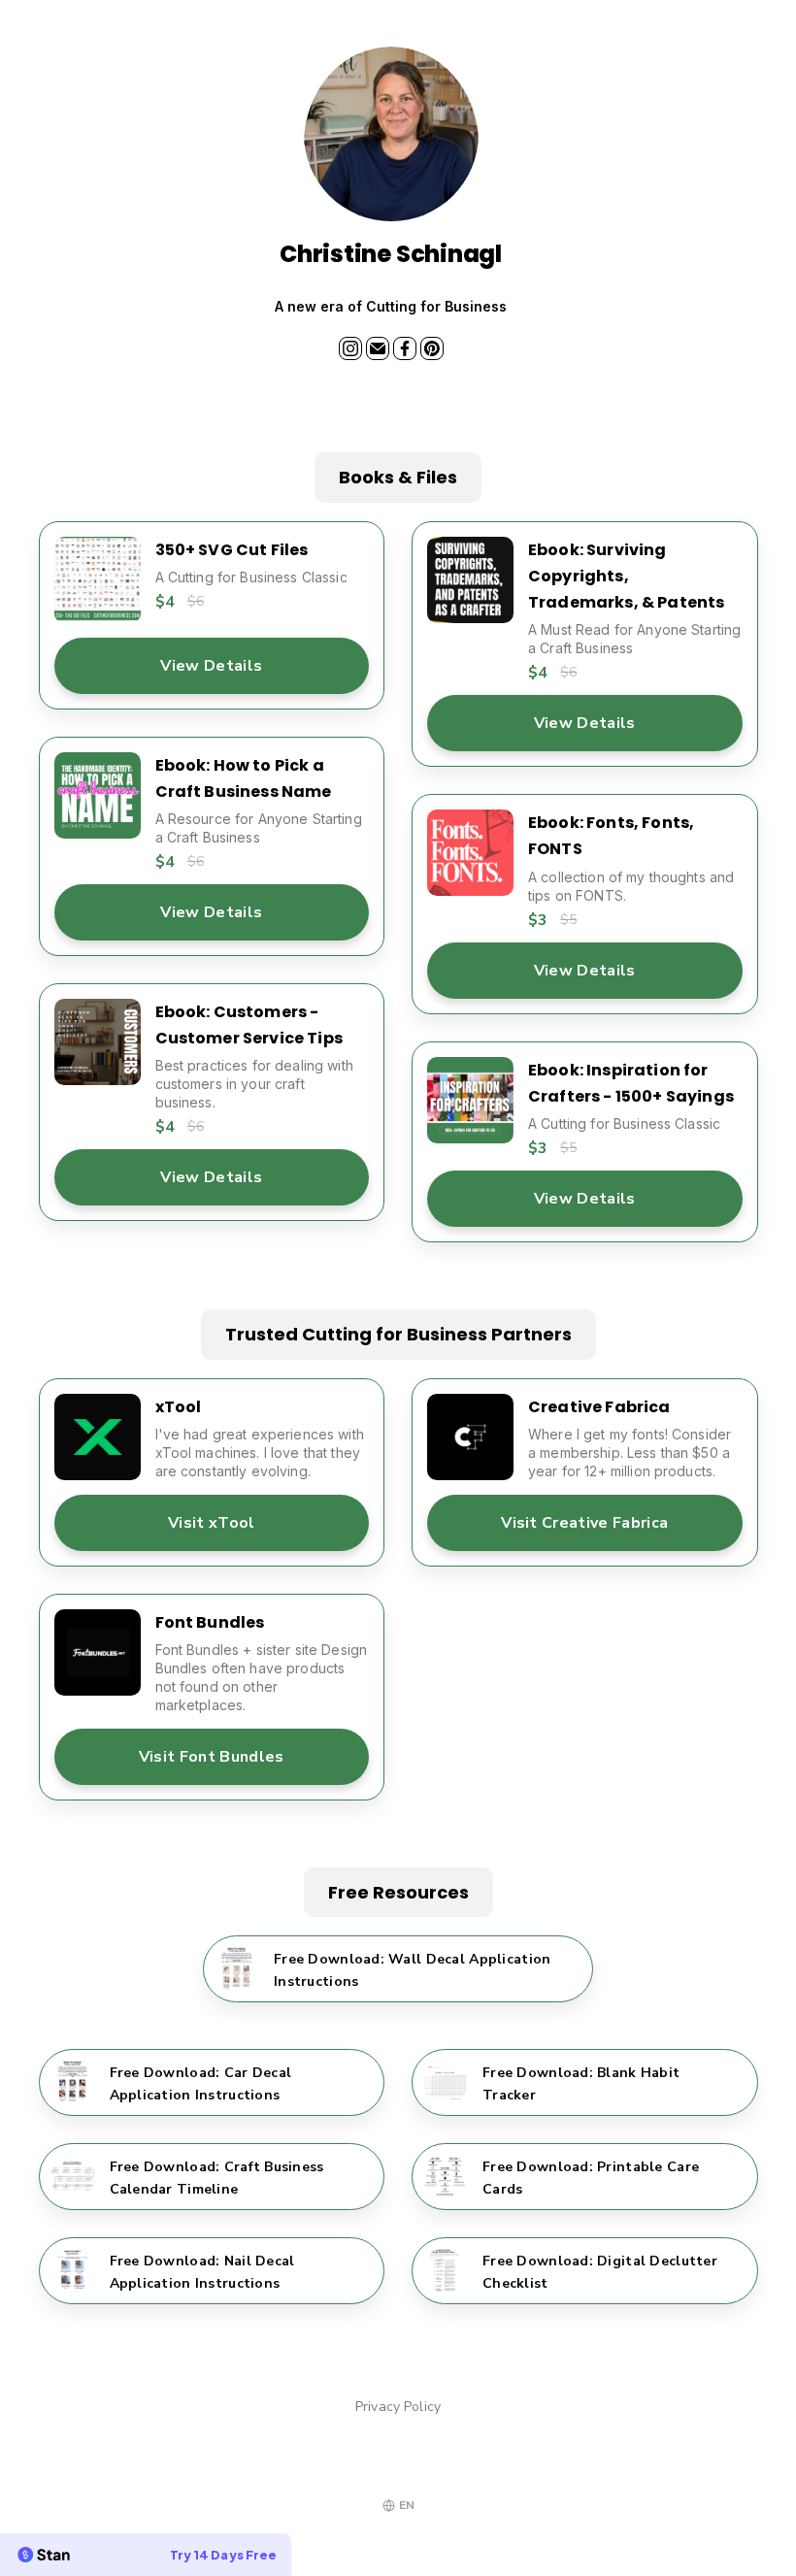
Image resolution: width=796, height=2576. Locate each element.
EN (407, 2505)
